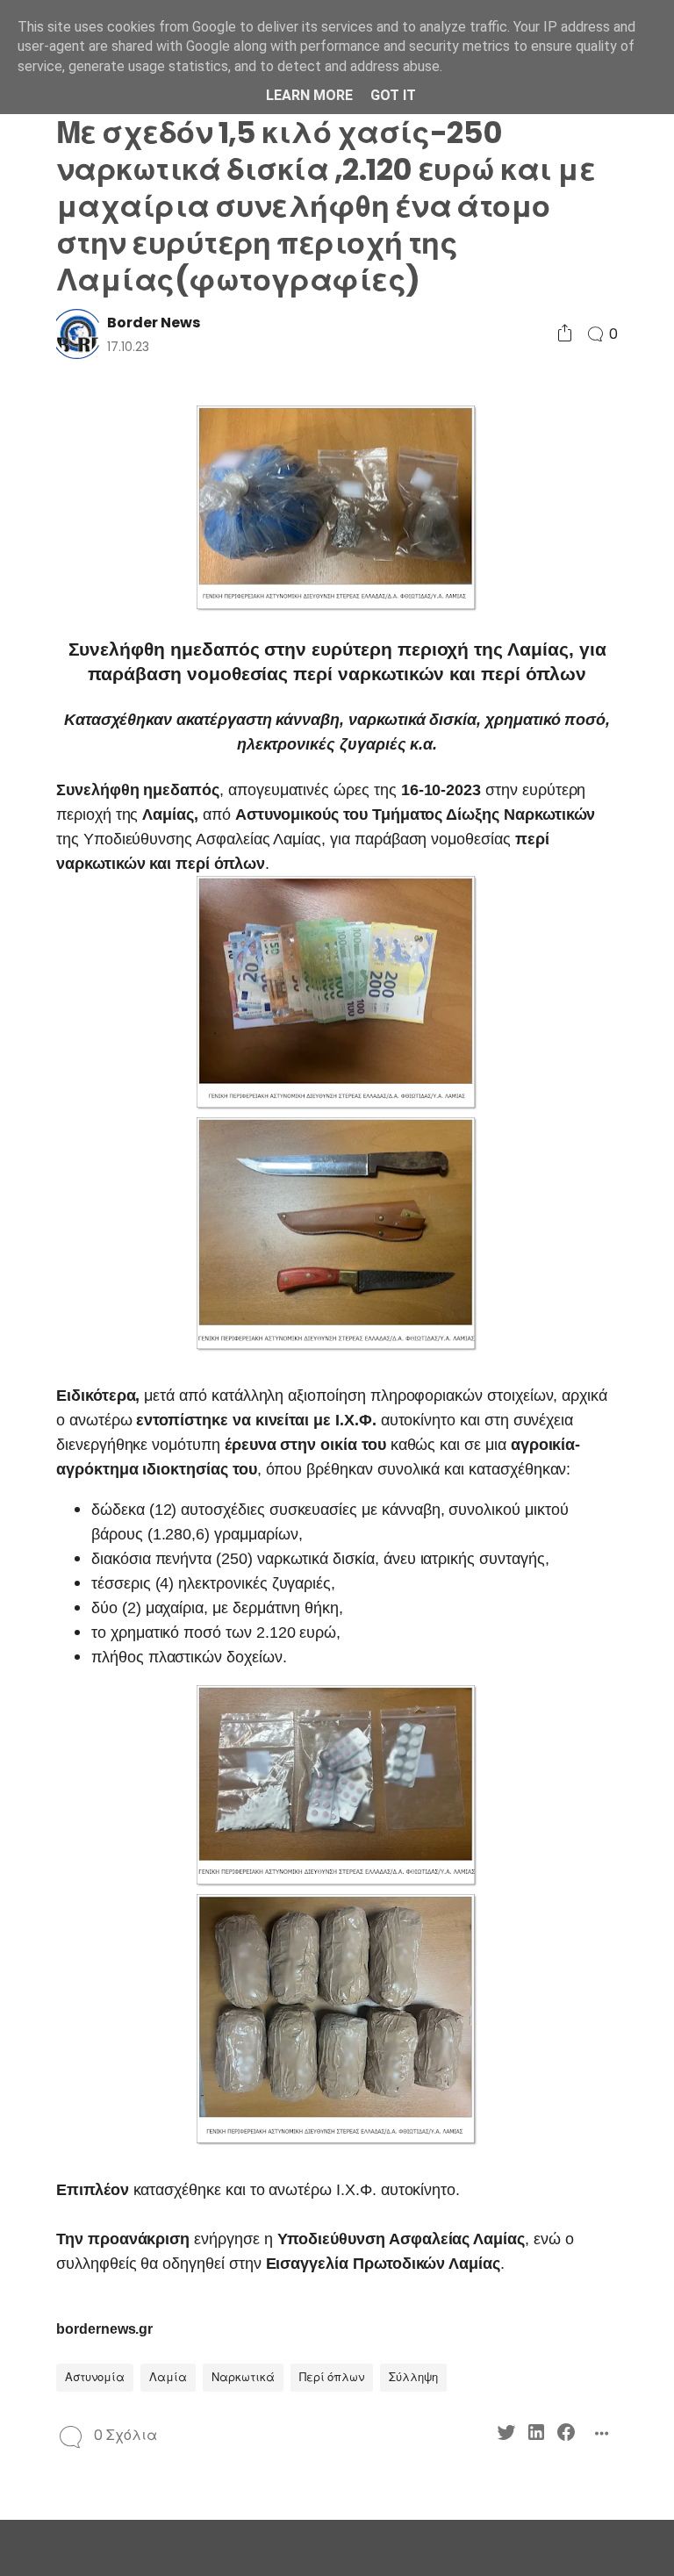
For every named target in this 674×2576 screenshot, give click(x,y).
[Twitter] (506, 2435)
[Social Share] (565, 334)
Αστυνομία (95, 2377)
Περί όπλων (332, 2377)
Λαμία (168, 2377)
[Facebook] (566, 2435)
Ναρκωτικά (243, 2377)
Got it (393, 95)
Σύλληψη (413, 2377)
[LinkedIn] (536, 2435)
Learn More (309, 95)
